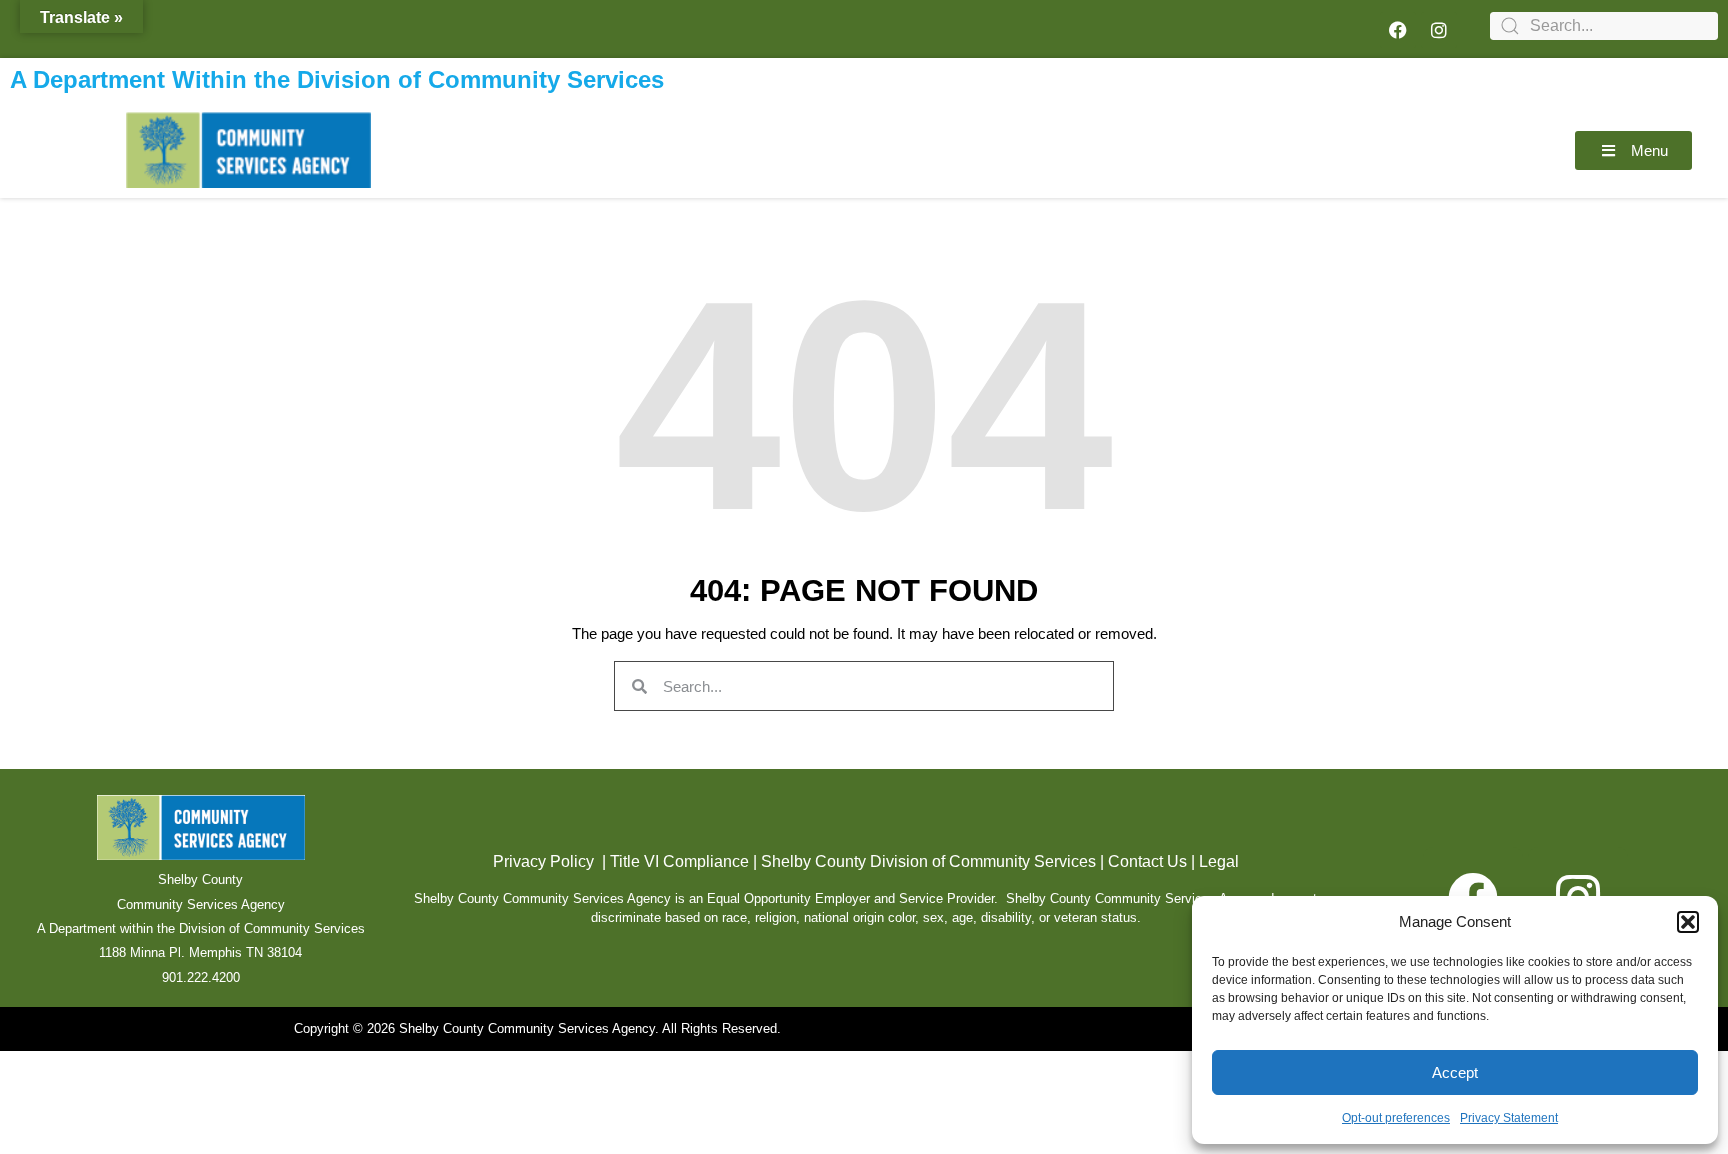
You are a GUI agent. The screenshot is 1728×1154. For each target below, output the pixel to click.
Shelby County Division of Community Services (928, 861)
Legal (1219, 861)
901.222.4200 (201, 977)
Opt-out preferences (1396, 1118)
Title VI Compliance (679, 861)
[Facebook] (1398, 30)
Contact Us (1147, 861)
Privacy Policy (543, 861)
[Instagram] (1439, 30)
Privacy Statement (1509, 1118)
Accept (1455, 1072)
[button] (1688, 922)
